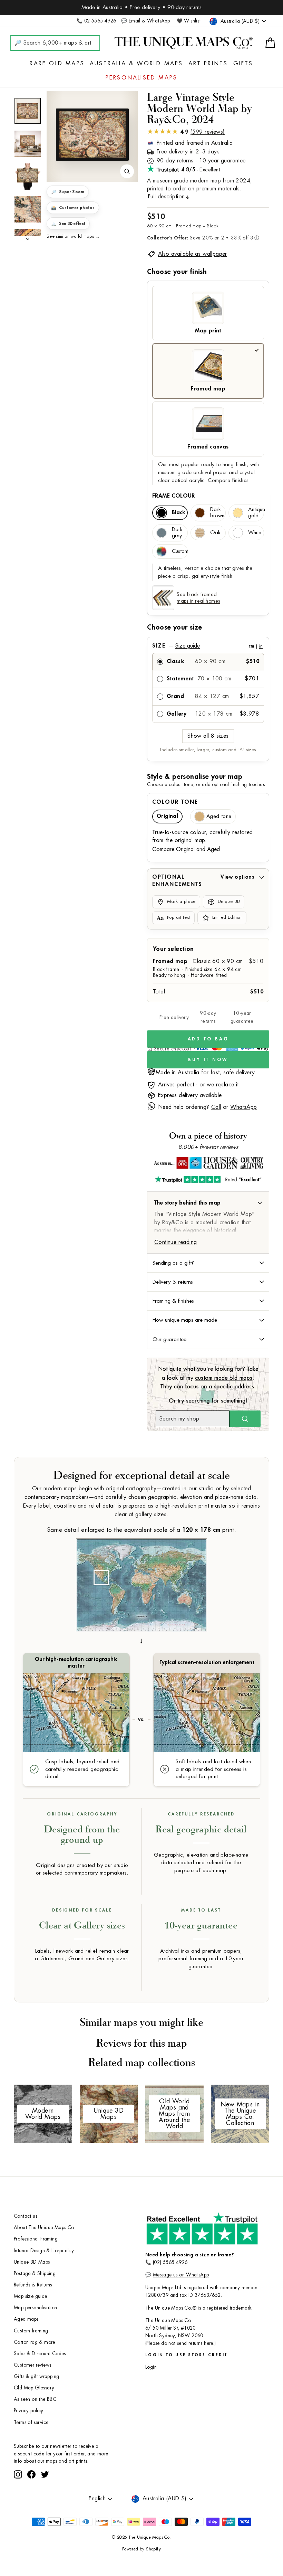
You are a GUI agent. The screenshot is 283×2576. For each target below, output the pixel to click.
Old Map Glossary (34, 2388)
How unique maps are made (185, 1320)
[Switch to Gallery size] (92, 134)
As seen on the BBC (35, 2399)
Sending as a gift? (173, 1263)
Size (207, 646)
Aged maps (26, 2319)
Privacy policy (29, 2411)
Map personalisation (36, 2308)
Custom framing (31, 2331)
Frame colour (174, 496)
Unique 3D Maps (32, 2262)
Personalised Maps (141, 78)
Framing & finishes (173, 1301)
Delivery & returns (173, 1282)
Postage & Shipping (35, 2273)
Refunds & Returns (33, 2285)
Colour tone (175, 802)
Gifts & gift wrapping (36, 2376)
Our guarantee (169, 1339)
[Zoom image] (127, 171)
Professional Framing (36, 2239)
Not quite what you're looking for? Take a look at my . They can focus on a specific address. (208, 1378)
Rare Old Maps (57, 64)
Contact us (26, 2216)
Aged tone (219, 816)
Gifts (243, 64)
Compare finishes (228, 480)
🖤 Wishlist (189, 21)
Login (151, 2367)
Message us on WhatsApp (181, 2275)
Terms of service (31, 2422)
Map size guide (31, 2296)
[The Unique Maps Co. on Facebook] (31, 2500)
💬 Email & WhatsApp (145, 21)
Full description (166, 197)
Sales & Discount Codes (40, 2354)
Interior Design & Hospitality (44, 2251)
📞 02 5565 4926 (96, 21)
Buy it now (208, 1060)
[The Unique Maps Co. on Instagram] (18, 2500)
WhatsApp (243, 1107)
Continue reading (175, 1242)
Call (216, 1107)
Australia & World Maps (136, 64)
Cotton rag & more (35, 2342)
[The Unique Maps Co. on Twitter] (45, 2500)
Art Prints (208, 64)
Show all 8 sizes (208, 736)
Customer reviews (32, 2365)
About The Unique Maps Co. (45, 2228)
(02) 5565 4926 (170, 2262)
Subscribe (98, 2481)
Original (167, 816)
